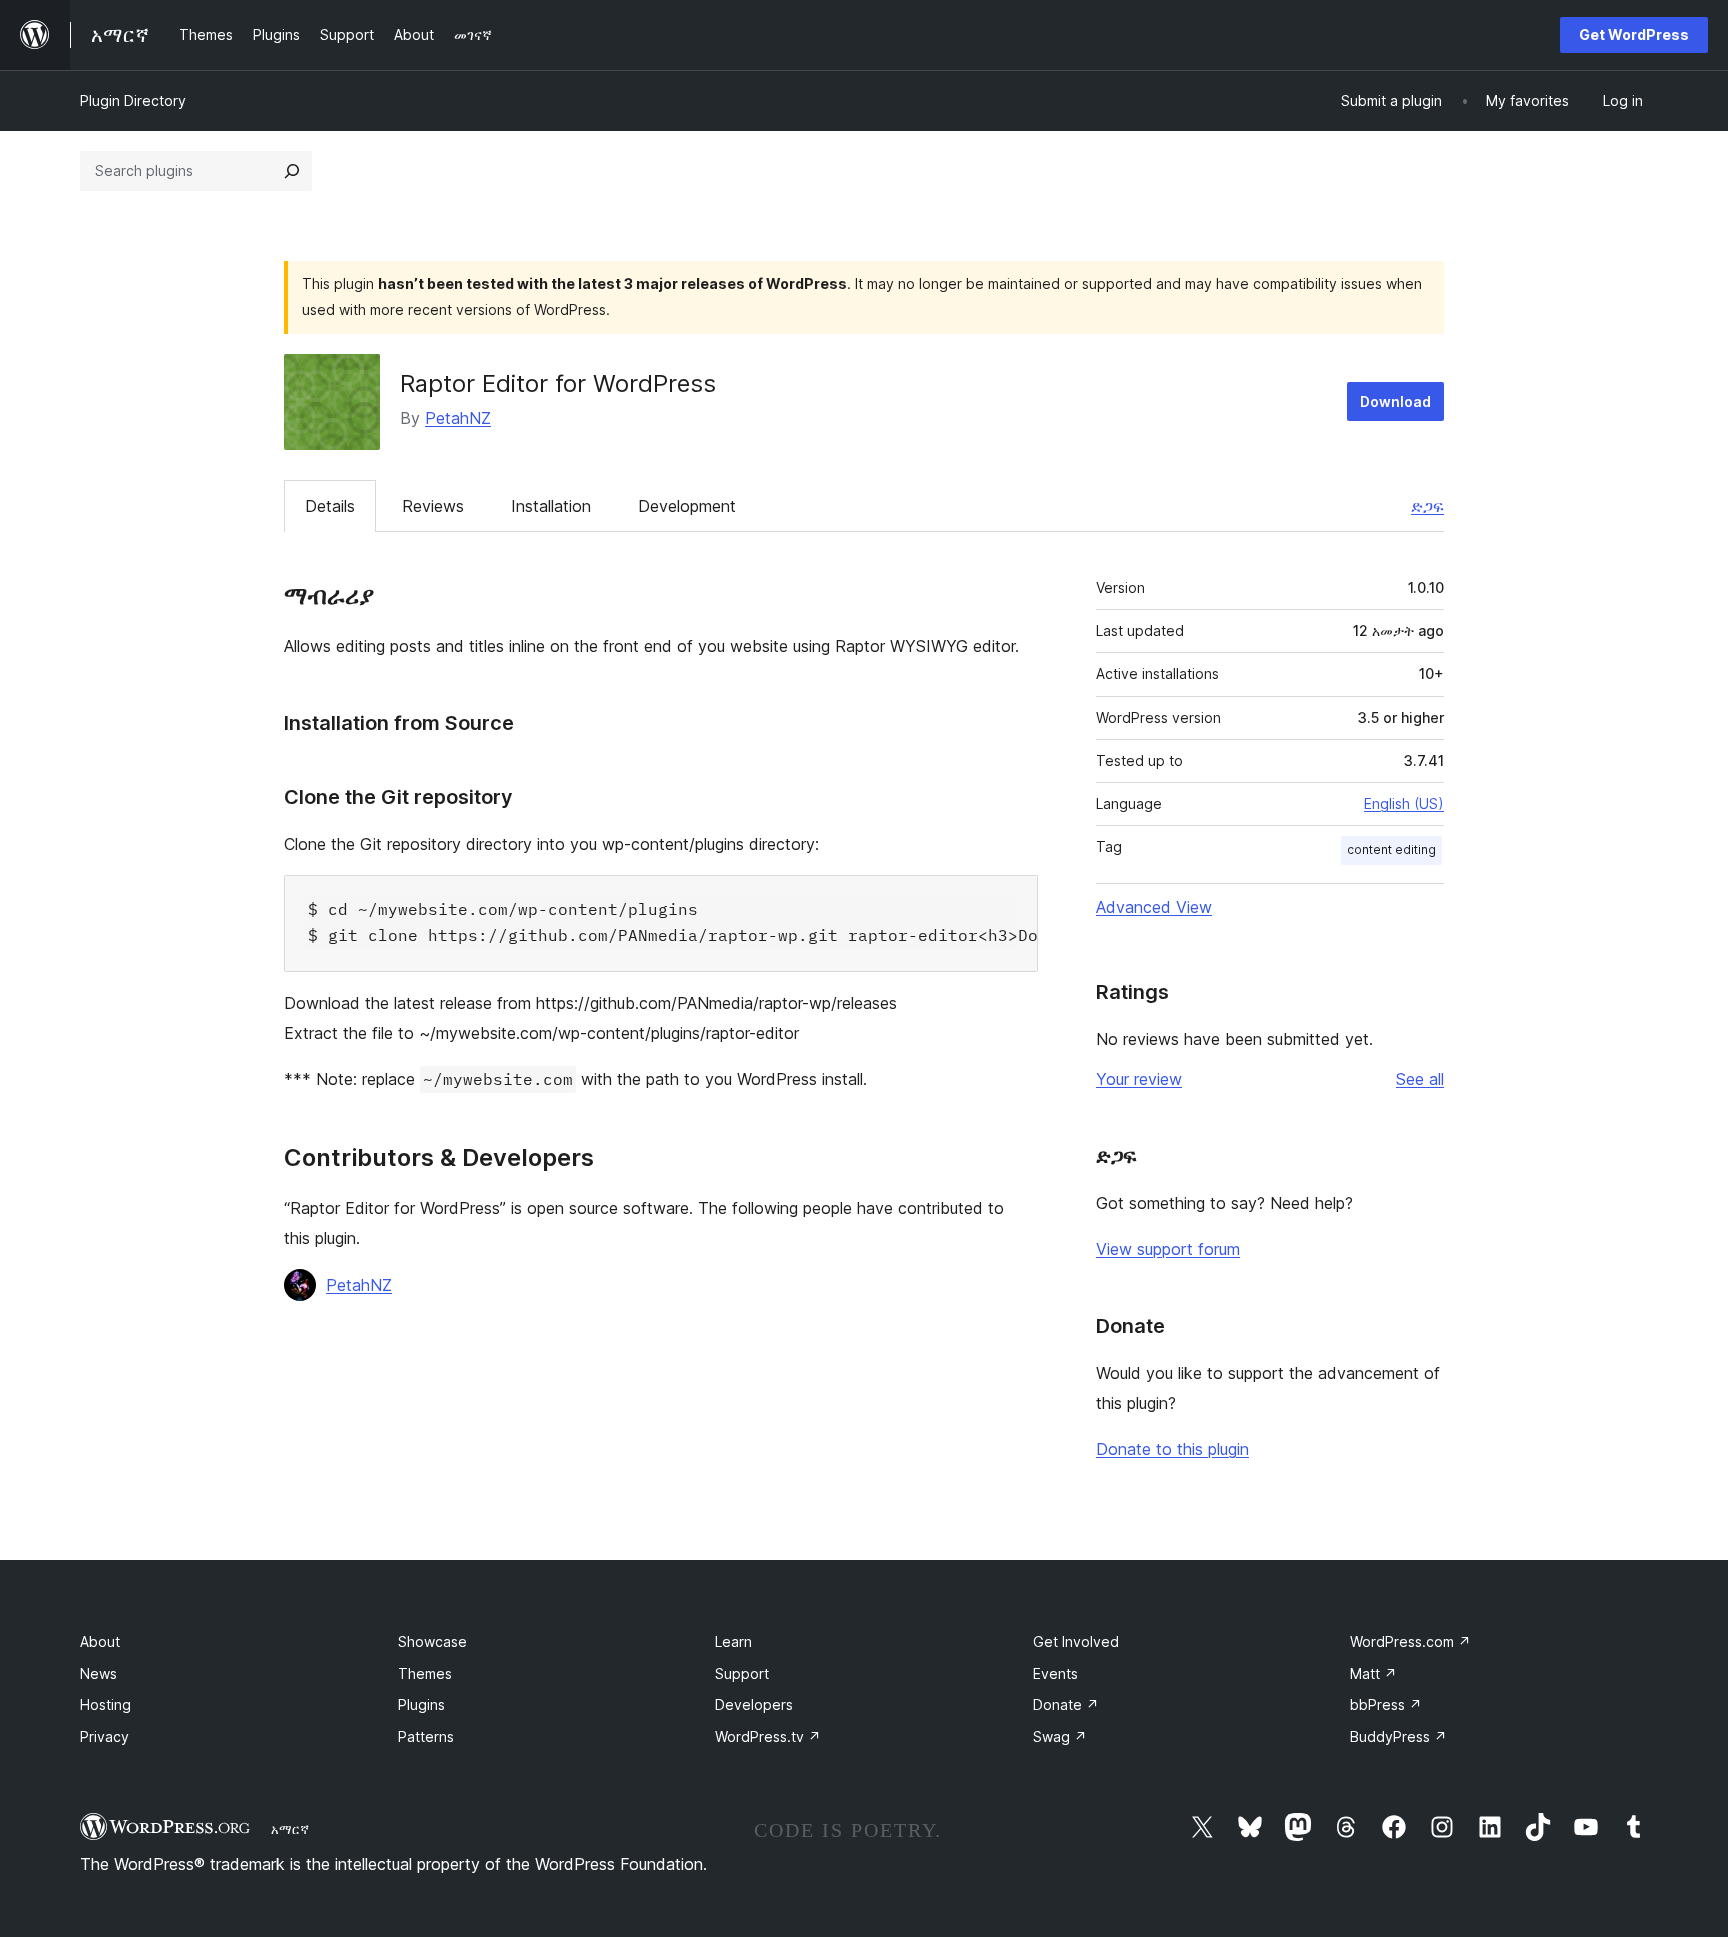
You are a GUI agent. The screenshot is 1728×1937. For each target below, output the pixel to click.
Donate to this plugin (1172, 1449)
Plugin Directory (133, 100)
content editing (1391, 849)
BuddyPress (1398, 1736)
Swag (1060, 1736)
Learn (733, 1641)
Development (687, 506)
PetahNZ (458, 418)
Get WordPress (1634, 34)
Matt (1373, 1673)
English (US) (1404, 803)
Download (1395, 401)
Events (1055, 1673)
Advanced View (1154, 907)
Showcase (432, 1641)
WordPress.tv (768, 1736)
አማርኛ (290, 1829)
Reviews (433, 506)
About (100, 1641)
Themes (425, 1673)
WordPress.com (1410, 1641)
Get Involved (1076, 1641)
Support (742, 1673)
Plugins (421, 1704)
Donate (1066, 1704)
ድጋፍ (1427, 506)
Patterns (426, 1736)
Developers (754, 1704)
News (98, 1673)
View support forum (1168, 1249)
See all (1420, 1079)
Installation (551, 506)
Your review (1139, 1079)
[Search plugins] (292, 171)
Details (330, 506)
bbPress (1386, 1704)
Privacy (104, 1736)
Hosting (105, 1704)
